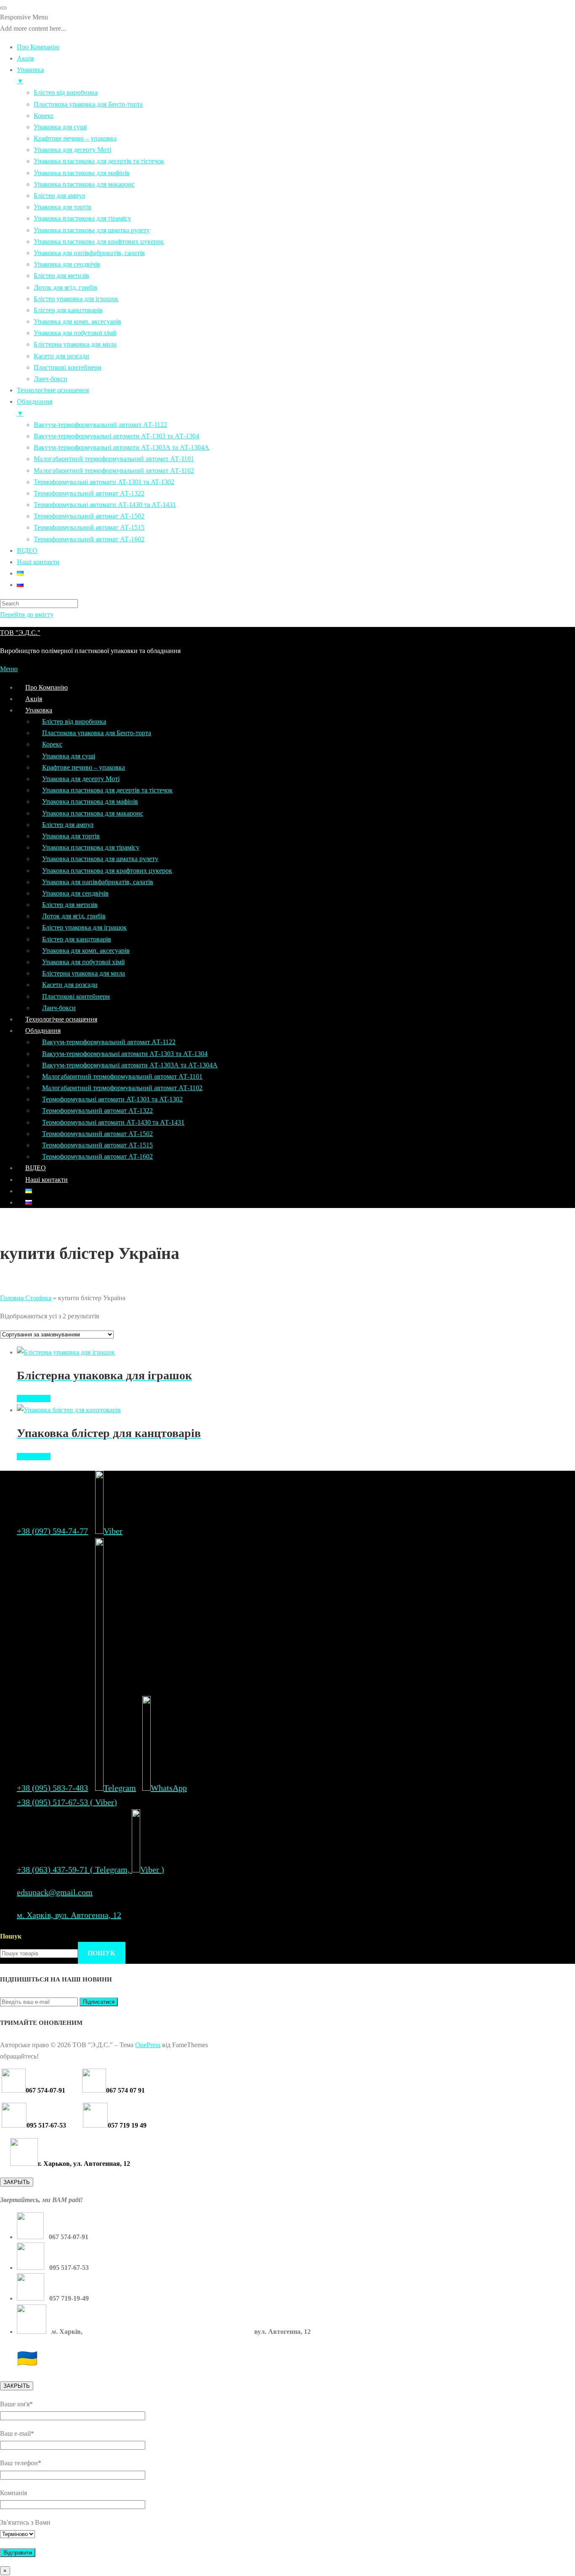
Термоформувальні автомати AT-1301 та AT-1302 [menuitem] (104, 482)
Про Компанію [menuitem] (38, 47)
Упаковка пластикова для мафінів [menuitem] (82, 173)
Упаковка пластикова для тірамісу (91, 847)
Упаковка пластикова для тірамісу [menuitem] (82, 218)
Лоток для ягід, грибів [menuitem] (65, 287)
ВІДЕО (36, 1168)
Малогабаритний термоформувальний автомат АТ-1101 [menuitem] (114, 459)
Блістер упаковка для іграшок (84, 927)
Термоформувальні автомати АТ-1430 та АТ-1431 (113, 1122)
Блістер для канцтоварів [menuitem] (68, 310)
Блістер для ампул (68, 825)
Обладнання (43, 1031)
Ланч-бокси (59, 1008)
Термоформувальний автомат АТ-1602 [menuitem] (89, 539)
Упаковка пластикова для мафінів (90, 801)
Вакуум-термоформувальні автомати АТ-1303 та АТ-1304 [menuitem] (116, 436)
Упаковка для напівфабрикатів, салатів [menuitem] (89, 253)
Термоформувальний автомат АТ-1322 (97, 1111)
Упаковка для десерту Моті (81, 779)
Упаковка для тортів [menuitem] (63, 207)
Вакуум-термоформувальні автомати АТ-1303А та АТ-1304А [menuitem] (121, 447)
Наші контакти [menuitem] (38, 562)
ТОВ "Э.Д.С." (20, 633)
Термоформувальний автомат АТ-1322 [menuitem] (89, 493)
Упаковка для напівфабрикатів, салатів (98, 882)
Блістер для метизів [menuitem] (61, 276)
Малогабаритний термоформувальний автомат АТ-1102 (122, 1088)
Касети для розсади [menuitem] (61, 356)
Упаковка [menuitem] (30, 75)
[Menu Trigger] (3, 8)
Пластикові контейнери (76, 996)
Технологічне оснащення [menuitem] (53, 390)
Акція (34, 699)
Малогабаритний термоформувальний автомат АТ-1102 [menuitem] (114, 471)
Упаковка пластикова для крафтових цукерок (107, 871)
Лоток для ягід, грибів (74, 916)
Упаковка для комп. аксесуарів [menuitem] (77, 321)
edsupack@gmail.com (55, 1892)
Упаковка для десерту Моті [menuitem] (72, 150)
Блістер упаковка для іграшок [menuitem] (76, 299)
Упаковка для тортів (71, 836)
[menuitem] (20, 573)
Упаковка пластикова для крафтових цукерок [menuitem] (99, 241)
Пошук (11, 1936)
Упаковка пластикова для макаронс (93, 813)
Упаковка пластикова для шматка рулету (100, 859)
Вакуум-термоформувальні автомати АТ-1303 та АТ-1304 (125, 1054)
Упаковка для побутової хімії (83, 962)
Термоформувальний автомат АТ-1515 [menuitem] (89, 527)
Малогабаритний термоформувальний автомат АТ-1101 (122, 1076)
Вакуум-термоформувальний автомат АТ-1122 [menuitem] (100, 425)
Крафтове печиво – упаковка (84, 767)
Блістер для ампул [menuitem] (59, 196)
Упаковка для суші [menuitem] (60, 127)
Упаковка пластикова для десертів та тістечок (107, 790)
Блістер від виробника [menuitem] (66, 92)
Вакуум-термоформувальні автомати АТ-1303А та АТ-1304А (130, 1065)
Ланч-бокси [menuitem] (51, 379)
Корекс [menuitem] (44, 116)
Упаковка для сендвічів (75, 893)
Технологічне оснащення (61, 1019)
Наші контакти (47, 1180)
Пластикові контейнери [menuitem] (68, 367)
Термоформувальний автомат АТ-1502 (97, 1134)
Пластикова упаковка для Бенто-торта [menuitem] (88, 104)
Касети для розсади (70, 985)
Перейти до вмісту (27, 615)
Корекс (52, 744)
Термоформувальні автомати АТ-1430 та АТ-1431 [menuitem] (105, 505)
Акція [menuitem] (25, 58)
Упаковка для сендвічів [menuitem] (67, 264)
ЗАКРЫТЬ (17, 2182)
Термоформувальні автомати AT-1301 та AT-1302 (112, 1099)
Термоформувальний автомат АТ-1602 (97, 1156)
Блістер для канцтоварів (77, 939)
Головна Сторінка (26, 1298)
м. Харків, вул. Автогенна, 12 (69, 1915)
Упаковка (39, 710)
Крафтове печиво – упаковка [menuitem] (75, 138)
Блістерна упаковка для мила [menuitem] (75, 344)
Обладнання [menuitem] (35, 407)
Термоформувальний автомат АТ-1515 (97, 1145)
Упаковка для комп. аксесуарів (86, 951)
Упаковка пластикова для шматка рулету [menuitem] (92, 230)
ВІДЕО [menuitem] (27, 551)
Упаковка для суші (69, 756)
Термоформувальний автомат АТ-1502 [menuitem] (89, 516)
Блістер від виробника (74, 721)
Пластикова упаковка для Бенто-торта (97, 733)
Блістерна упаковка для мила (84, 973)
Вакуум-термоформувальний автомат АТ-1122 (109, 1042)
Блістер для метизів (70, 905)
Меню (9, 669)
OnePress (148, 2045)
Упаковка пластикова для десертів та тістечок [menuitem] (99, 161)
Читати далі (34, 1399)
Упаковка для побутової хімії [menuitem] (75, 333)
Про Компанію (47, 687)
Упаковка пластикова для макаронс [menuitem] (84, 184)
